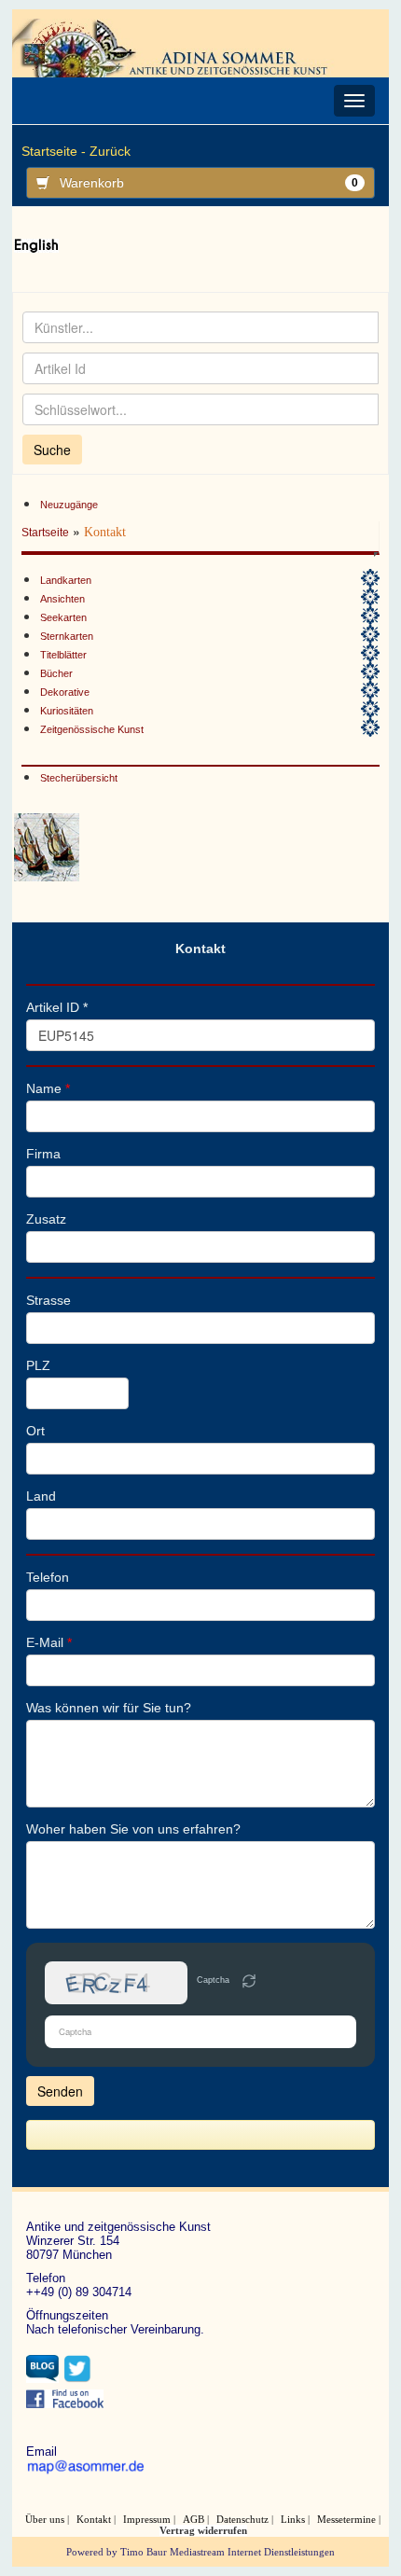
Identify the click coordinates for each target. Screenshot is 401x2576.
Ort (35, 1431)
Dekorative (65, 692)
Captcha (213, 1980)
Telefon (48, 1577)
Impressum (147, 2519)
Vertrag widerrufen (203, 2530)
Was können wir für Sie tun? (109, 1708)
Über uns (45, 2519)
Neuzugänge (69, 505)
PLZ (38, 1365)
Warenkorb (209, 183)
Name (48, 1088)
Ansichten (62, 599)
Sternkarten (67, 636)
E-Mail (49, 1642)
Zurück (110, 151)
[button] (249, 1983)
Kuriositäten (67, 711)
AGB (194, 2519)
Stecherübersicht (79, 778)
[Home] (175, 48)
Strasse (48, 1300)
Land (41, 1496)
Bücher (56, 673)
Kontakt (94, 2519)
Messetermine (346, 2519)
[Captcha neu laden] (249, 1981)
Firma (43, 1154)
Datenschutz (242, 2519)
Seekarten (63, 617)
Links (293, 2519)
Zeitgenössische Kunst (92, 729)
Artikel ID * (57, 1007)
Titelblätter (63, 655)
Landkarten (66, 580)
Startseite (45, 533)
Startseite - (54, 151)
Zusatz (46, 1219)
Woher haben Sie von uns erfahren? (133, 1829)
